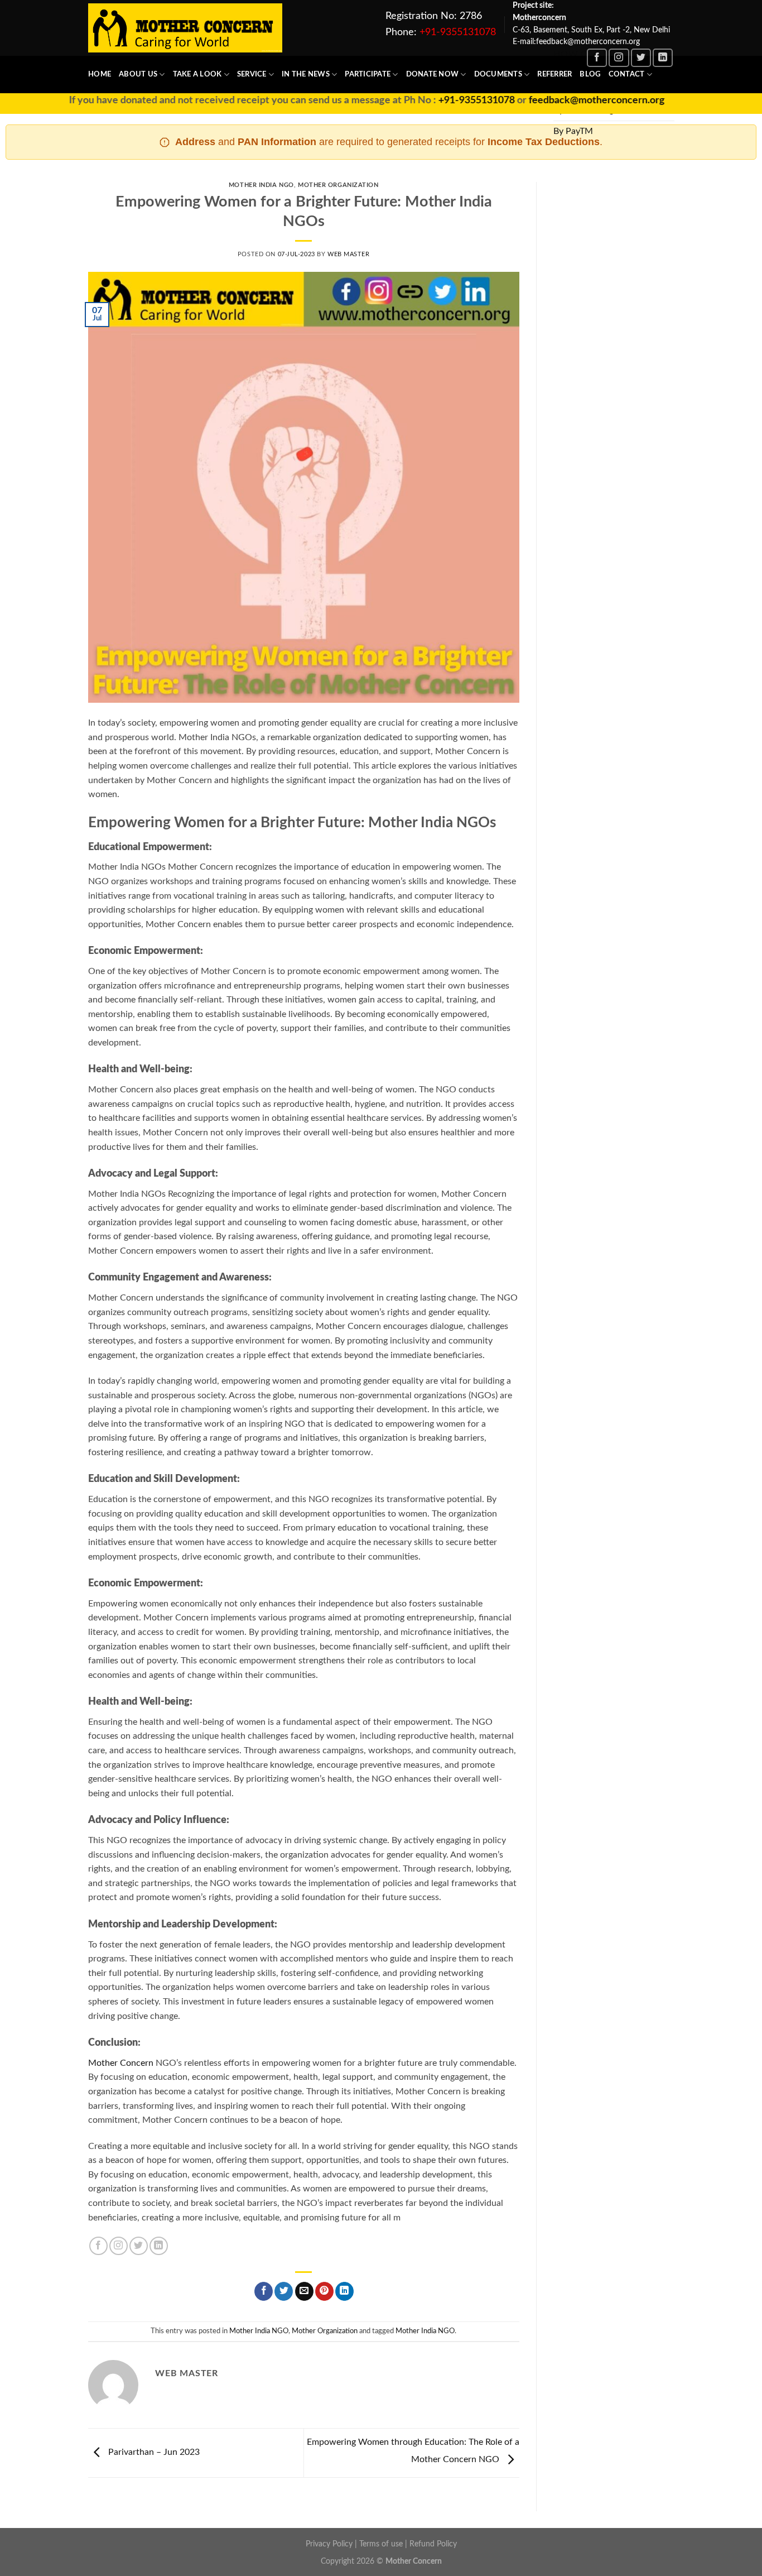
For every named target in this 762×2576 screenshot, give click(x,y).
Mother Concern (121, 2063)
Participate (368, 74)
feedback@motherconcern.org (556, 100)
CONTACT (627, 74)
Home (100, 74)
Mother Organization (338, 185)
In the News (306, 74)
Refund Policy (433, 2544)
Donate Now (433, 74)
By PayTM (573, 131)
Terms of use (381, 2544)
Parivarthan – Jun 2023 (153, 2453)
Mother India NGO (261, 185)
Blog (590, 74)
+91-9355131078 (458, 32)
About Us (138, 74)
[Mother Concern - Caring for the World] (185, 28)
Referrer (554, 74)
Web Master (349, 254)
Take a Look (197, 74)
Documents (498, 74)
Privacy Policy (329, 2544)
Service (252, 74)
